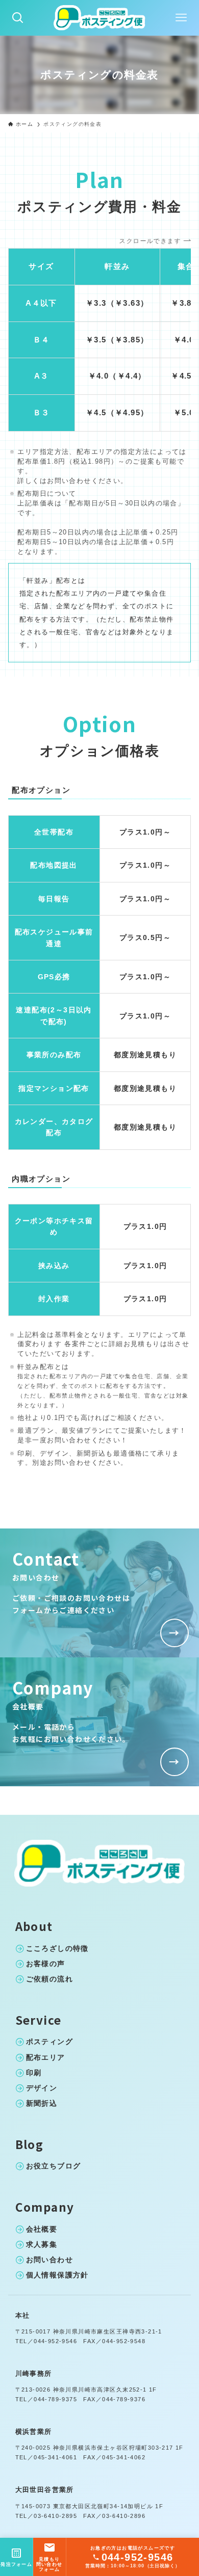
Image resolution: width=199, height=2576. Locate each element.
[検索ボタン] (18, 18)
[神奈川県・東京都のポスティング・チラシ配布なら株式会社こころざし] (99, 18)
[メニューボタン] (181, 18)
